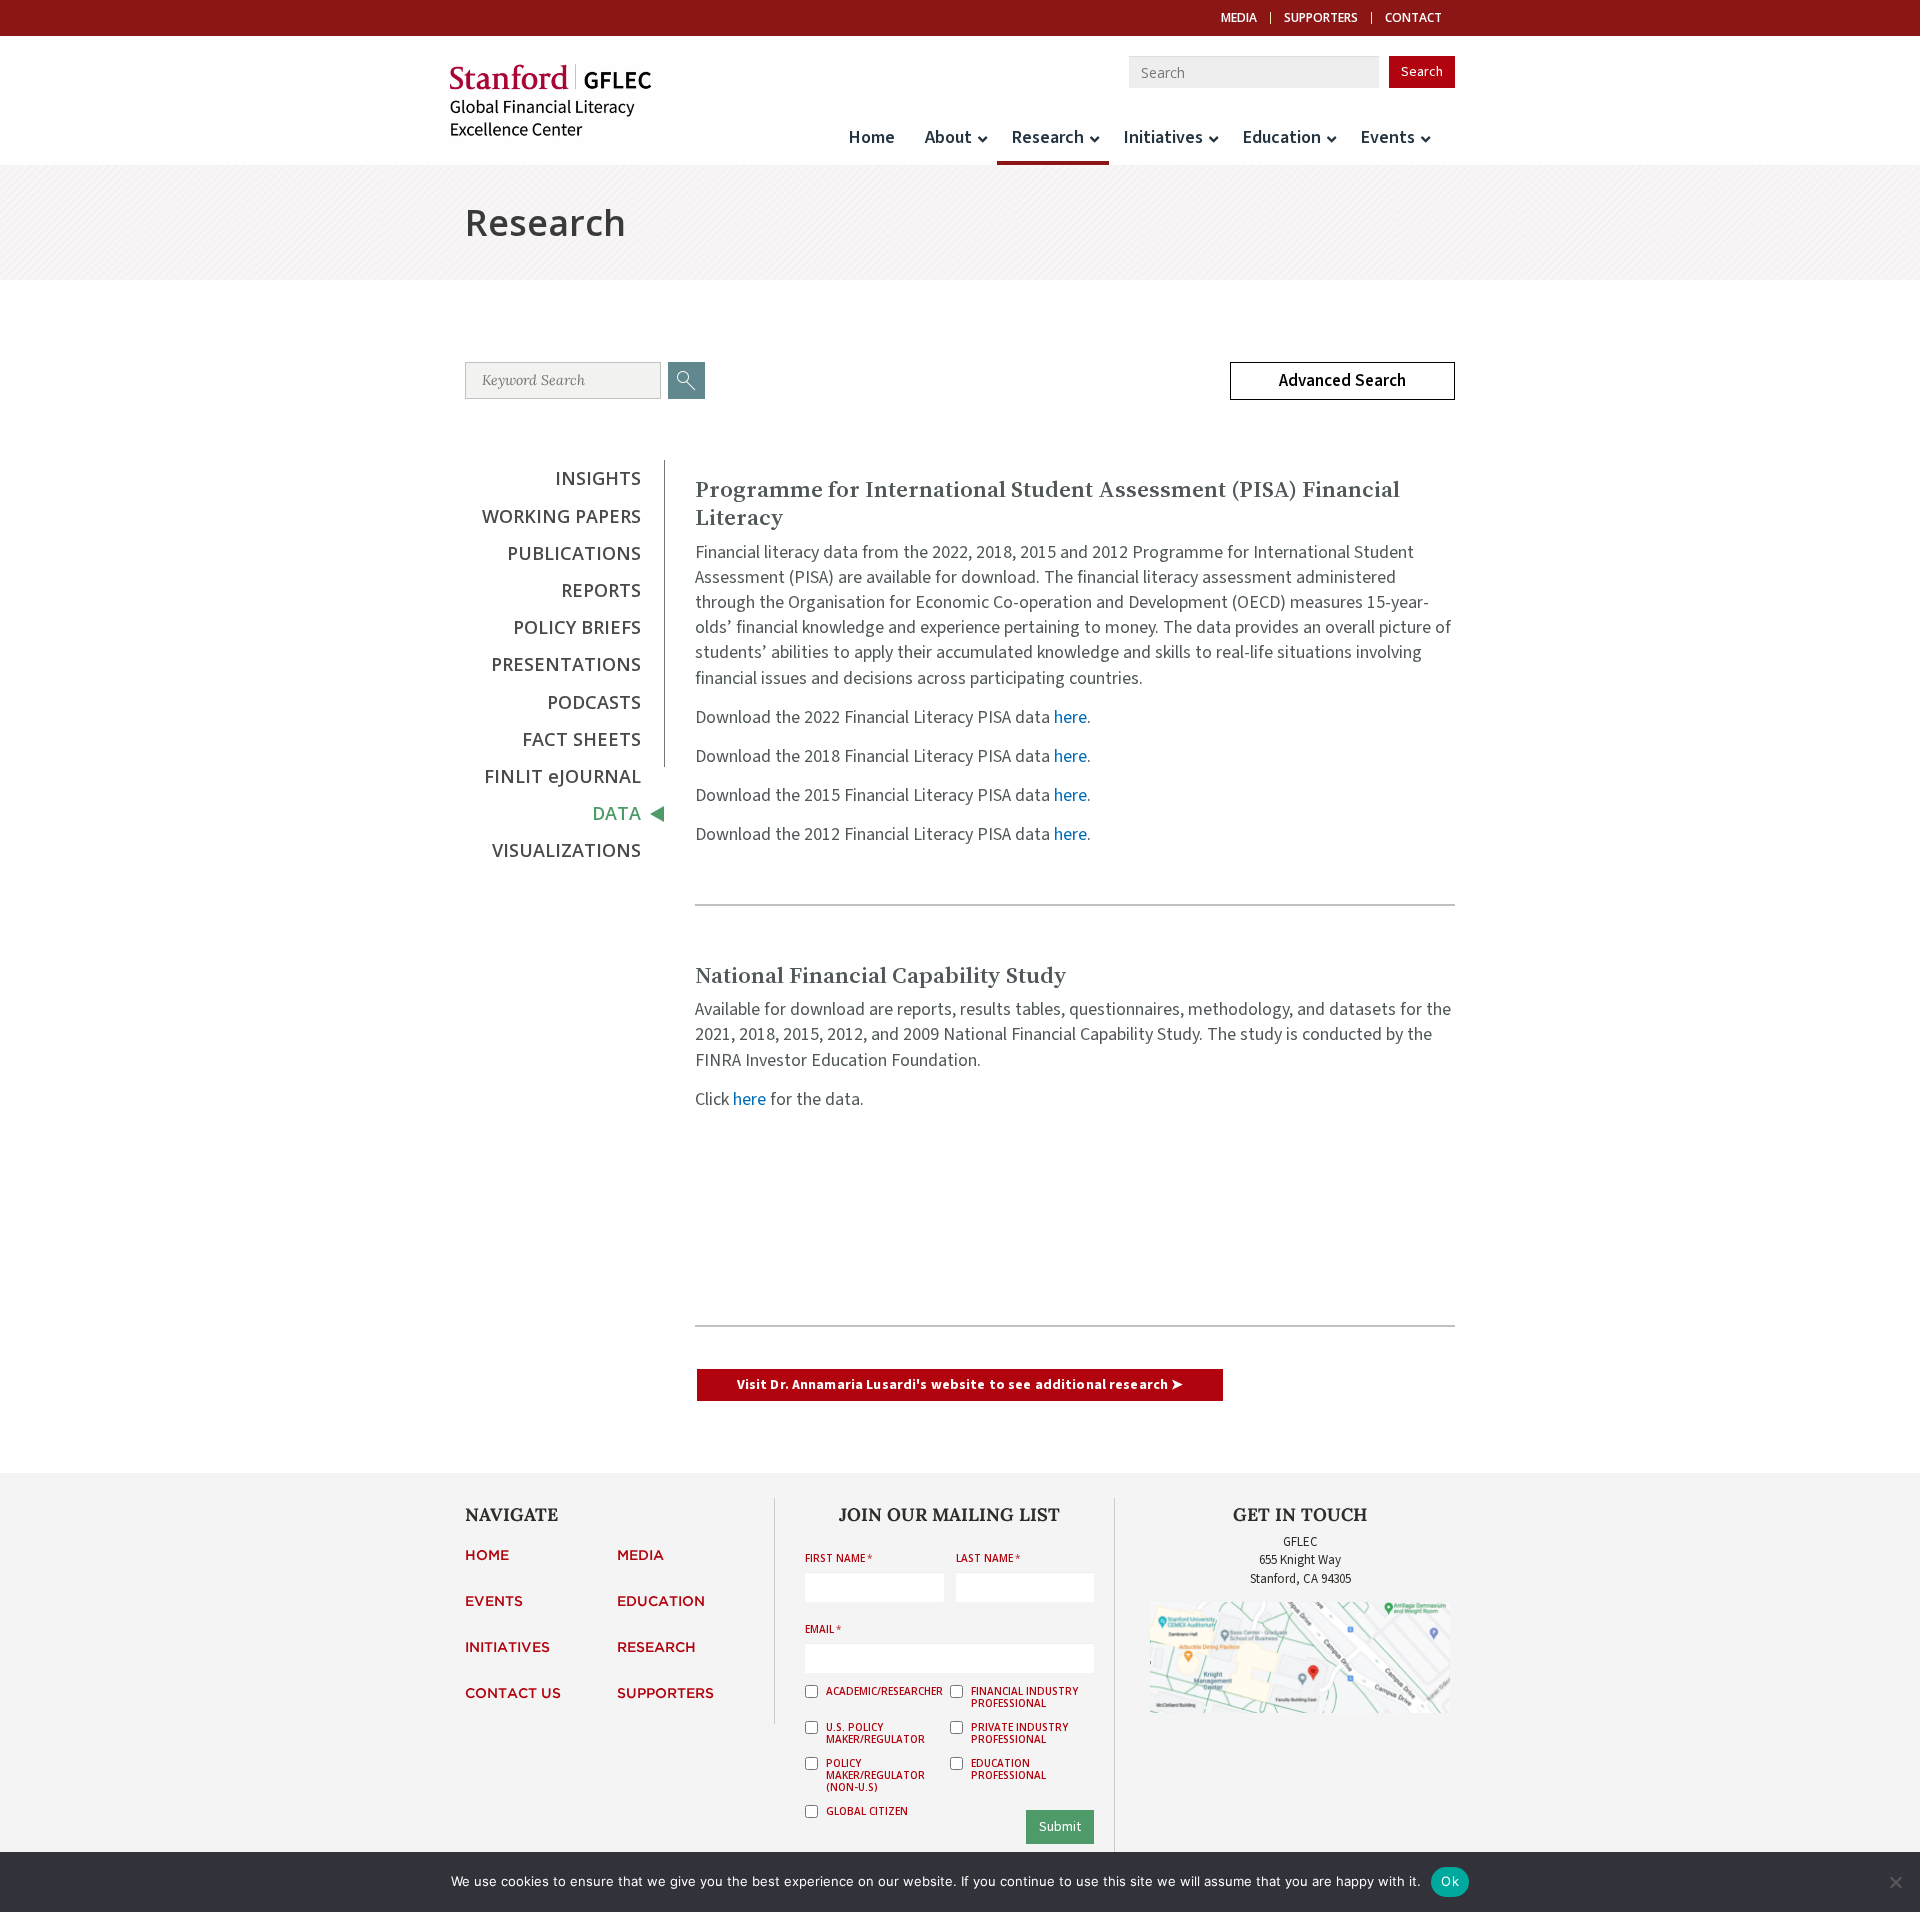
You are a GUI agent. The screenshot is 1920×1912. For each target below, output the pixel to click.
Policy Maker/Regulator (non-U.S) (875, 1775)
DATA (616, 813)
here (1070, 717)
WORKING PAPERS (561, 516)
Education (661, 1602)
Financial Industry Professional (1024, 1697)
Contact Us (513, 1694)
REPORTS (601, 590)
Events (494, 1602)
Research (656, 1648)
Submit (1060, 1827)
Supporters (1321, 18)
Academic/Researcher (884, 1691)
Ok (1450, 1881)
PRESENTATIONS (566, 664)
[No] (1895, 1882)
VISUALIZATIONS (566, 850)
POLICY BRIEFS (577, 627)
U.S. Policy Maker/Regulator (875, 1733)
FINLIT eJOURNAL (562, 776)
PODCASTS (594, 702)
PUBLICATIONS (574, 553)
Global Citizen (867, 1811)
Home (487, 1556)
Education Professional (1008, 1769)
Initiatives (507, 1648)
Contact (1413, 18)
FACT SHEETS (581, 739)
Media (1239, 18)
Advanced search (1343, 381)
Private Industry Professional (1019, 1733)
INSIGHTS (598, 478)
